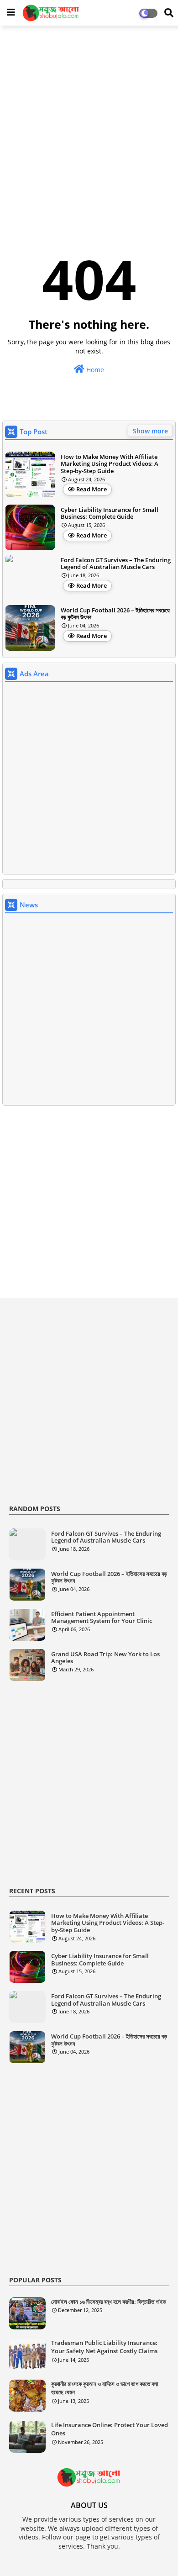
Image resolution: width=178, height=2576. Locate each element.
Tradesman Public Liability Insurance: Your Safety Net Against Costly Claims (104, 2347)
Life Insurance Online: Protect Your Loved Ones (110, 2429)
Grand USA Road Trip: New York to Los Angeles (105, 1658)
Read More (92, 489)
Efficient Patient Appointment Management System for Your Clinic (102, 1618)
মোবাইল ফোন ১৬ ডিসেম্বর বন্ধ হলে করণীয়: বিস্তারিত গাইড (109, 2302)
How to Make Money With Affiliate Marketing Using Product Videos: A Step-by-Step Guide (110, 464)
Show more (150, 431)
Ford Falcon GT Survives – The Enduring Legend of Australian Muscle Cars (116, 564)
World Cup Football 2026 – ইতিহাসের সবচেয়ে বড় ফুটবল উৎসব (115, 614)
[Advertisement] (89, 124)
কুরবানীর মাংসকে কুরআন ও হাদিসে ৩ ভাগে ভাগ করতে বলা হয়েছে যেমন (105, 2388)
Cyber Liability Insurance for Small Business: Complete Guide (110, 514)
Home (94, 370)
